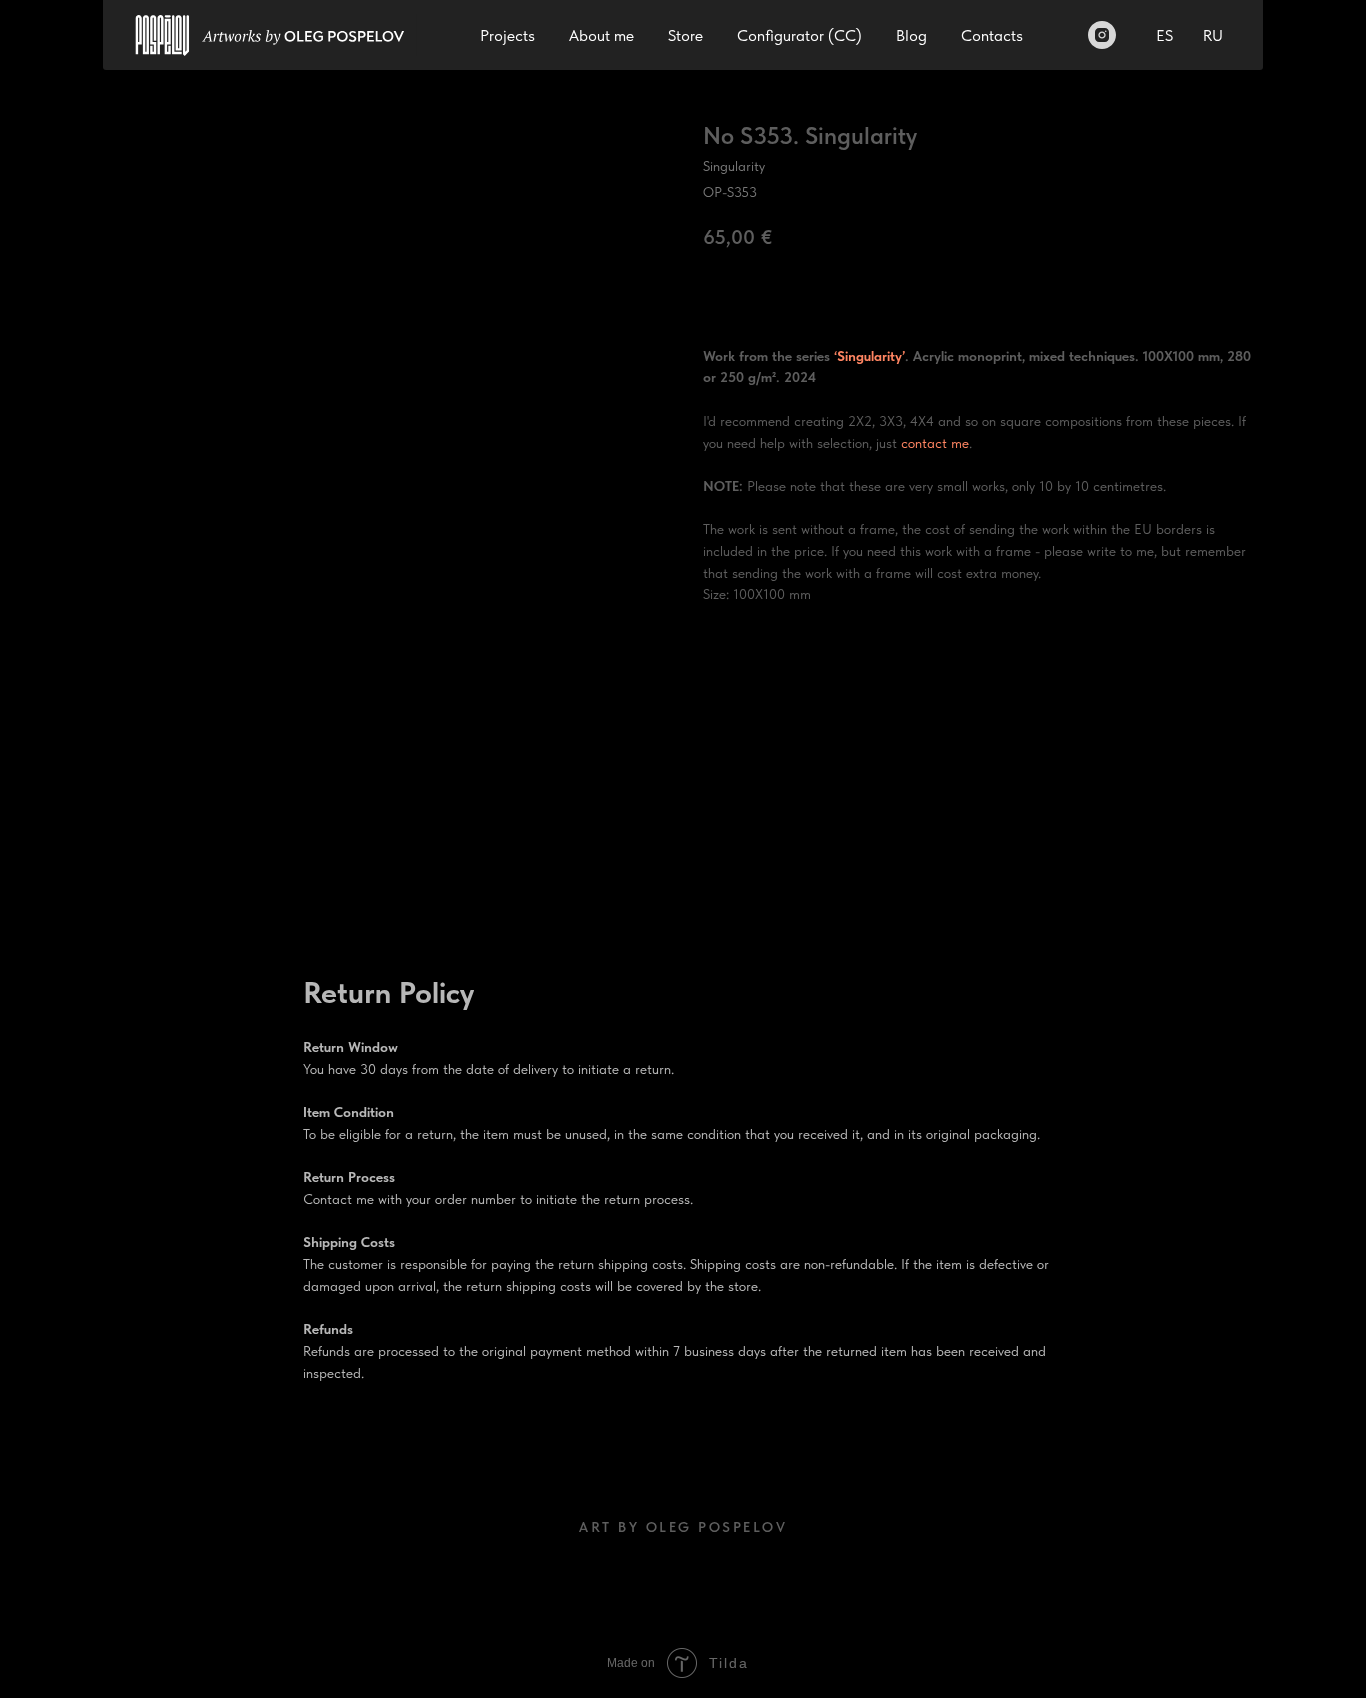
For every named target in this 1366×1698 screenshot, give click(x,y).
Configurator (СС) (799, 35)
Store (685, 35)
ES (1164, 35)
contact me (935, 443)
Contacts (992, 35)
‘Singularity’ (869, 356)
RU (1213, 35)
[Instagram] (1102, 35)
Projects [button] (507, 35)
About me (601, 35)
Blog (911, 35)
